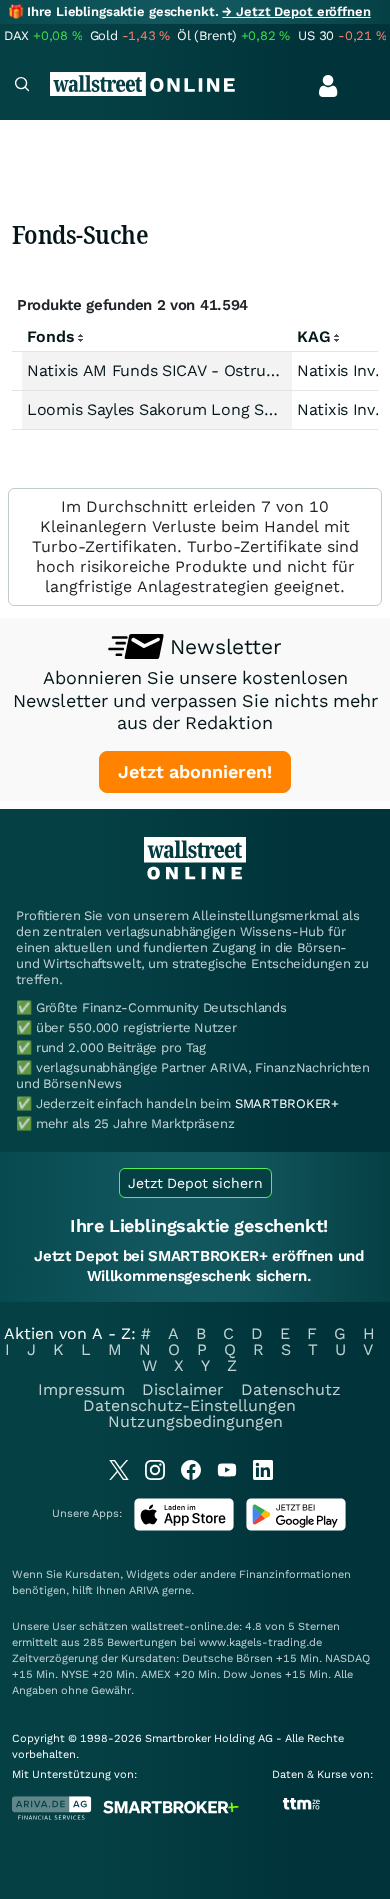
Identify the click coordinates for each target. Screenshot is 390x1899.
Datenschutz (291, 1389)
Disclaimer (183, 1389)
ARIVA (144, 1590)
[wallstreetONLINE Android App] (296, 1526)
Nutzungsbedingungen (195, 1421)
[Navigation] (22, 86)
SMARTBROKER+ (287, 1103)
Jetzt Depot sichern (195, 1183)
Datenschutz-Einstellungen (189, 1405)
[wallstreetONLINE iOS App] (184, 1526)
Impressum (81, 1389)
